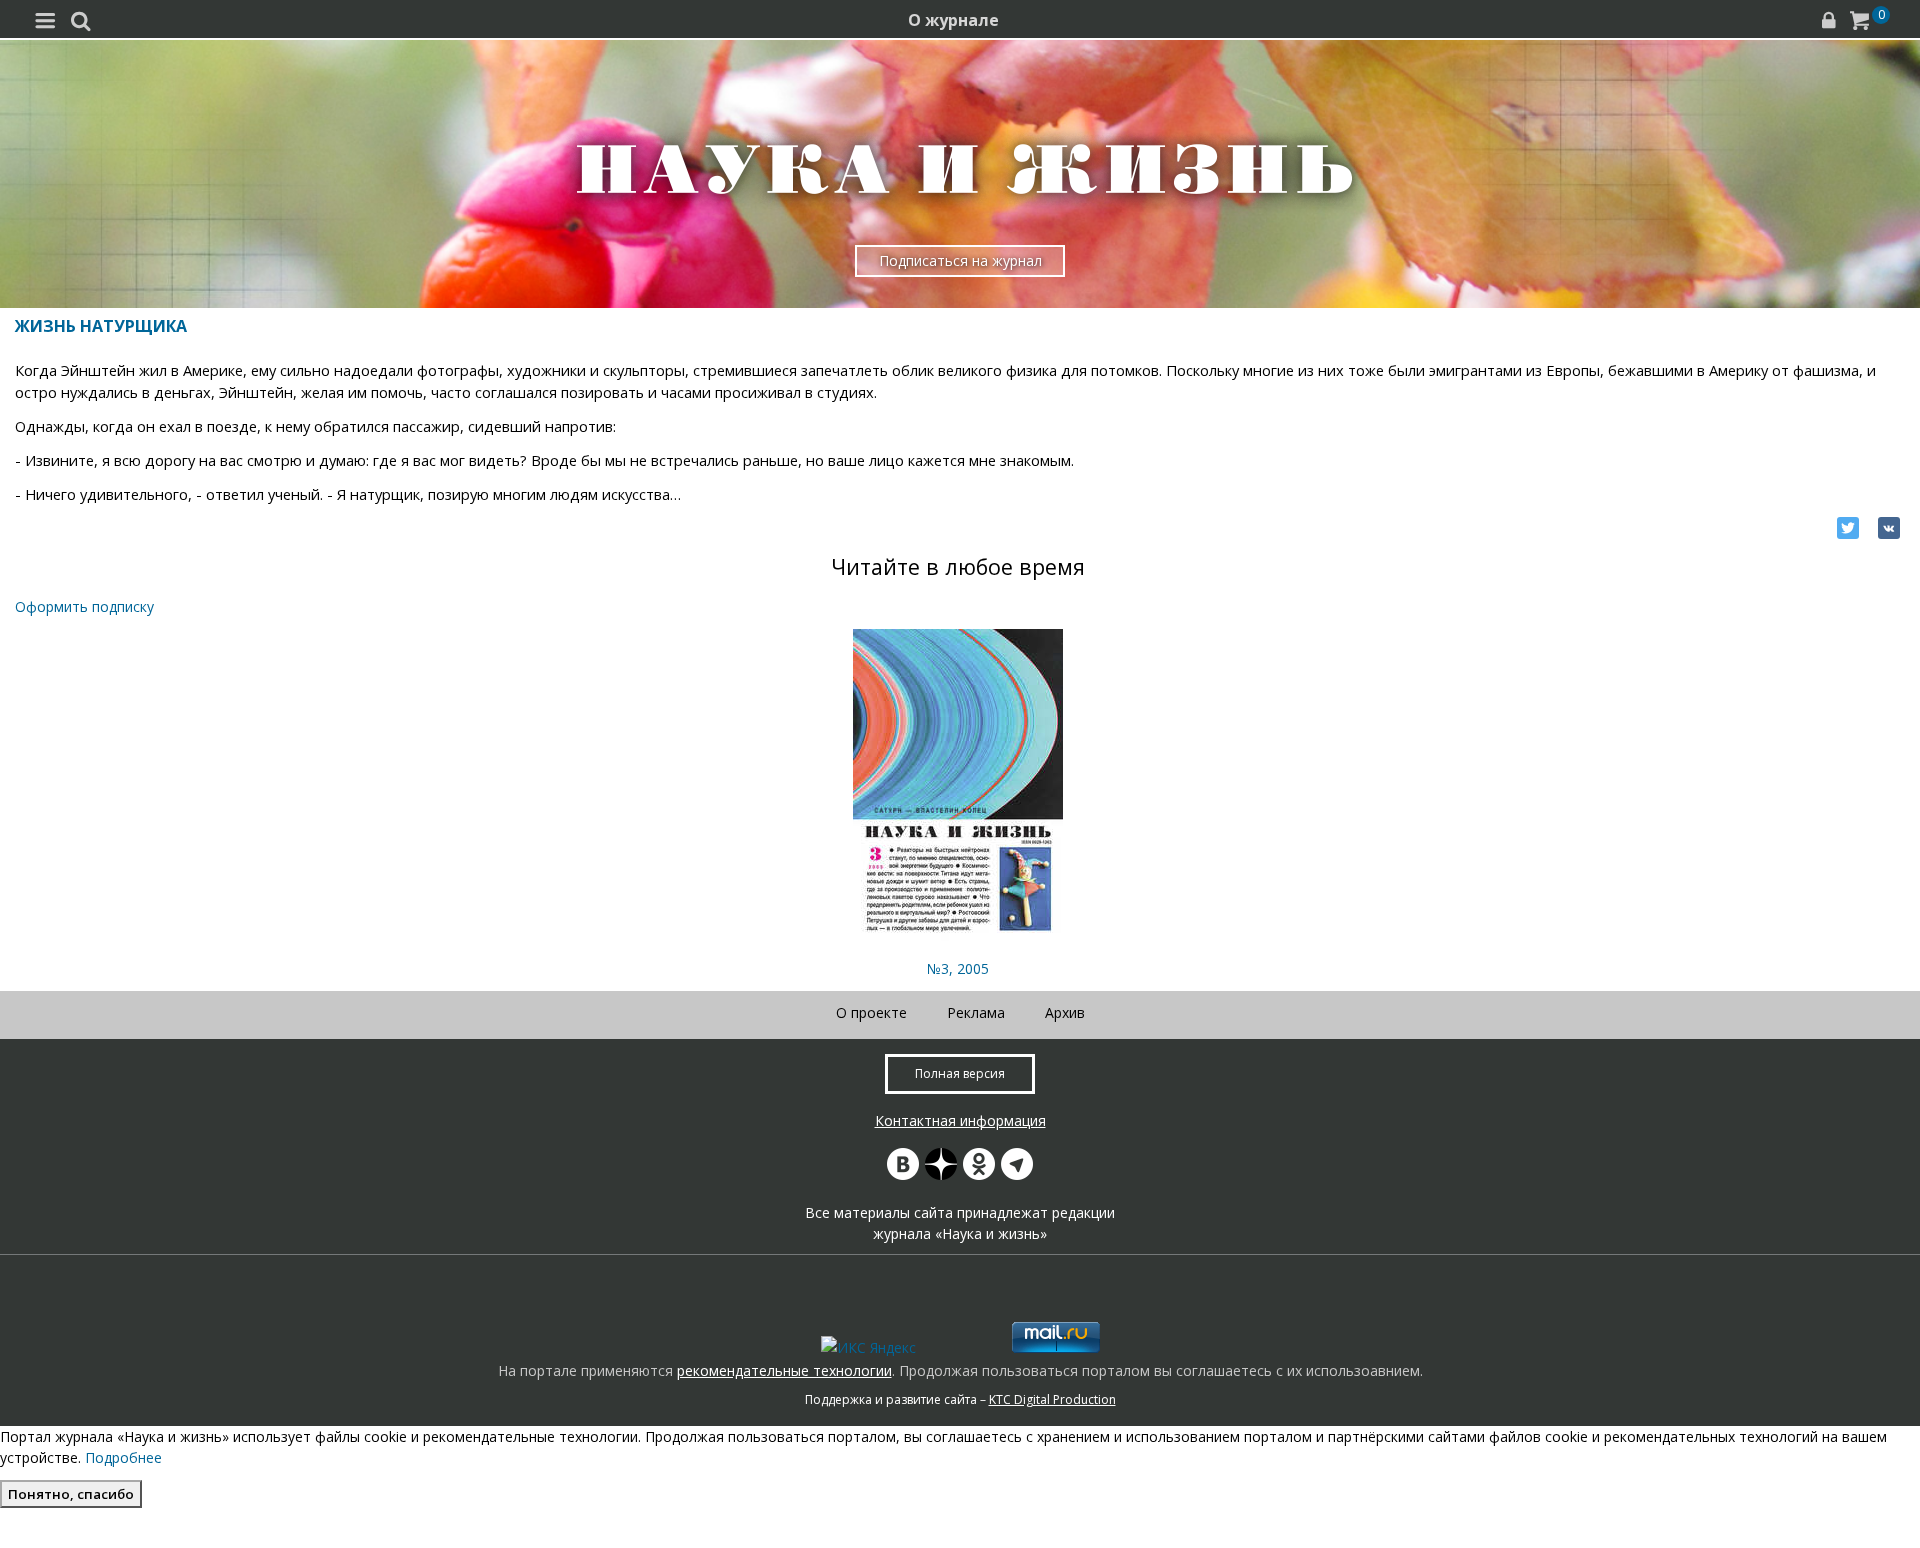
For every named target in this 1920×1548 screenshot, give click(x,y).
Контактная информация (960, 1120)
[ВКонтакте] (1889, 528)
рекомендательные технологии (784, 1370)
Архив (1065, 1012)
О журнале (953, 20)
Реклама (976, 1012)
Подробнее (123, 1457)
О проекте (871, 1012)
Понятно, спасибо (71, 1494)
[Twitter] (1848, 528)
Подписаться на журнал (960, 260)
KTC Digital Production (1052, 1399)
